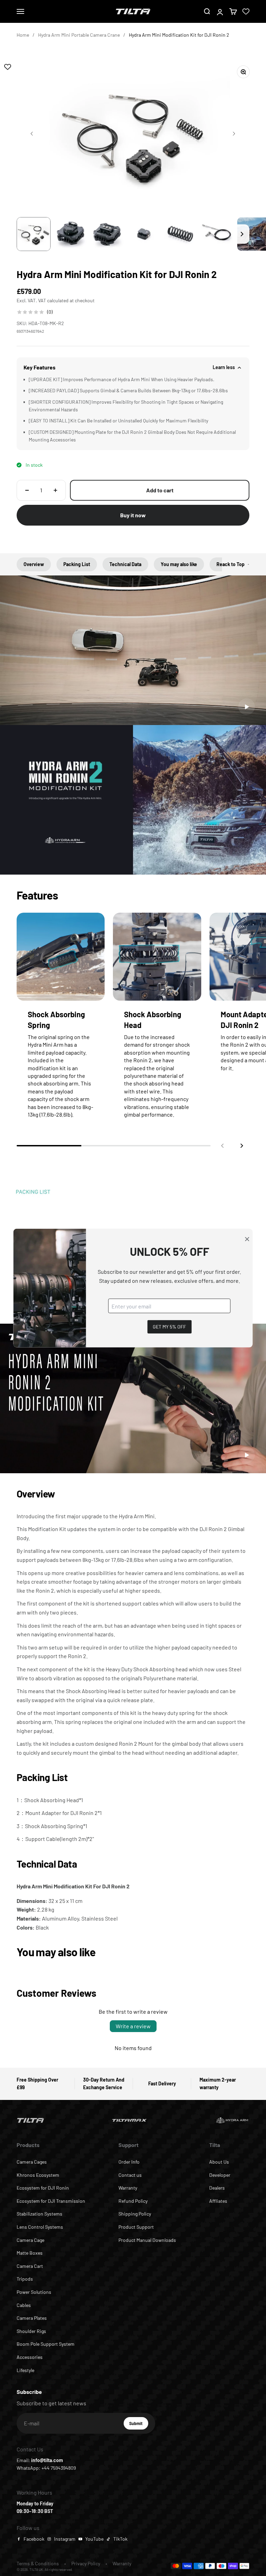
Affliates (218, 2201)
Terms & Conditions (38, 2563)
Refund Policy (133, 2201)
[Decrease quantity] (27, 490)
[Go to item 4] (144, 234)
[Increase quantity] (55, 490)
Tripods (25, 2279)
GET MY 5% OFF (169, 1327)
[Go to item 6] (217, 234)
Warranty (128, 2188)
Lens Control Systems (40, 2227)
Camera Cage (30, 2240)
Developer (220, 2175)
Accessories (30, 2357)
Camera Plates (32, 2318)
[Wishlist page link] (246, 11)
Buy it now (133, 515)
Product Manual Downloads (147, 2240)
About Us (219, 2162)
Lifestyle (25, 2370)
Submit (139, 2425)
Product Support (136, 2227)
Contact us (130, 2175)
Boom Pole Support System (46, 2344)
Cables (24, 2305)
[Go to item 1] (34, 234)
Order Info (129, 2162)
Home (23, 35)
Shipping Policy (135, 2214)
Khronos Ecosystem (38, 2175)
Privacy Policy (86, 2563)
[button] (242, 1146)
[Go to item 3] (107, 234)
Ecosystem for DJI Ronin (43, 2188)
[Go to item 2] (70, 234)
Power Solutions (34, 2292)
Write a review (133, 2026)
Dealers (217, 2188)
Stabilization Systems (39, 2214)
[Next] (242, 234)
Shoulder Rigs (31, 2331)
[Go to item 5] (180, 234)
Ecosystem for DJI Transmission (51, 2201)
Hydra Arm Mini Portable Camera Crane (79, 35)
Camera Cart (30, 2266)
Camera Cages (32, 2162)
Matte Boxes (30, 2253)
